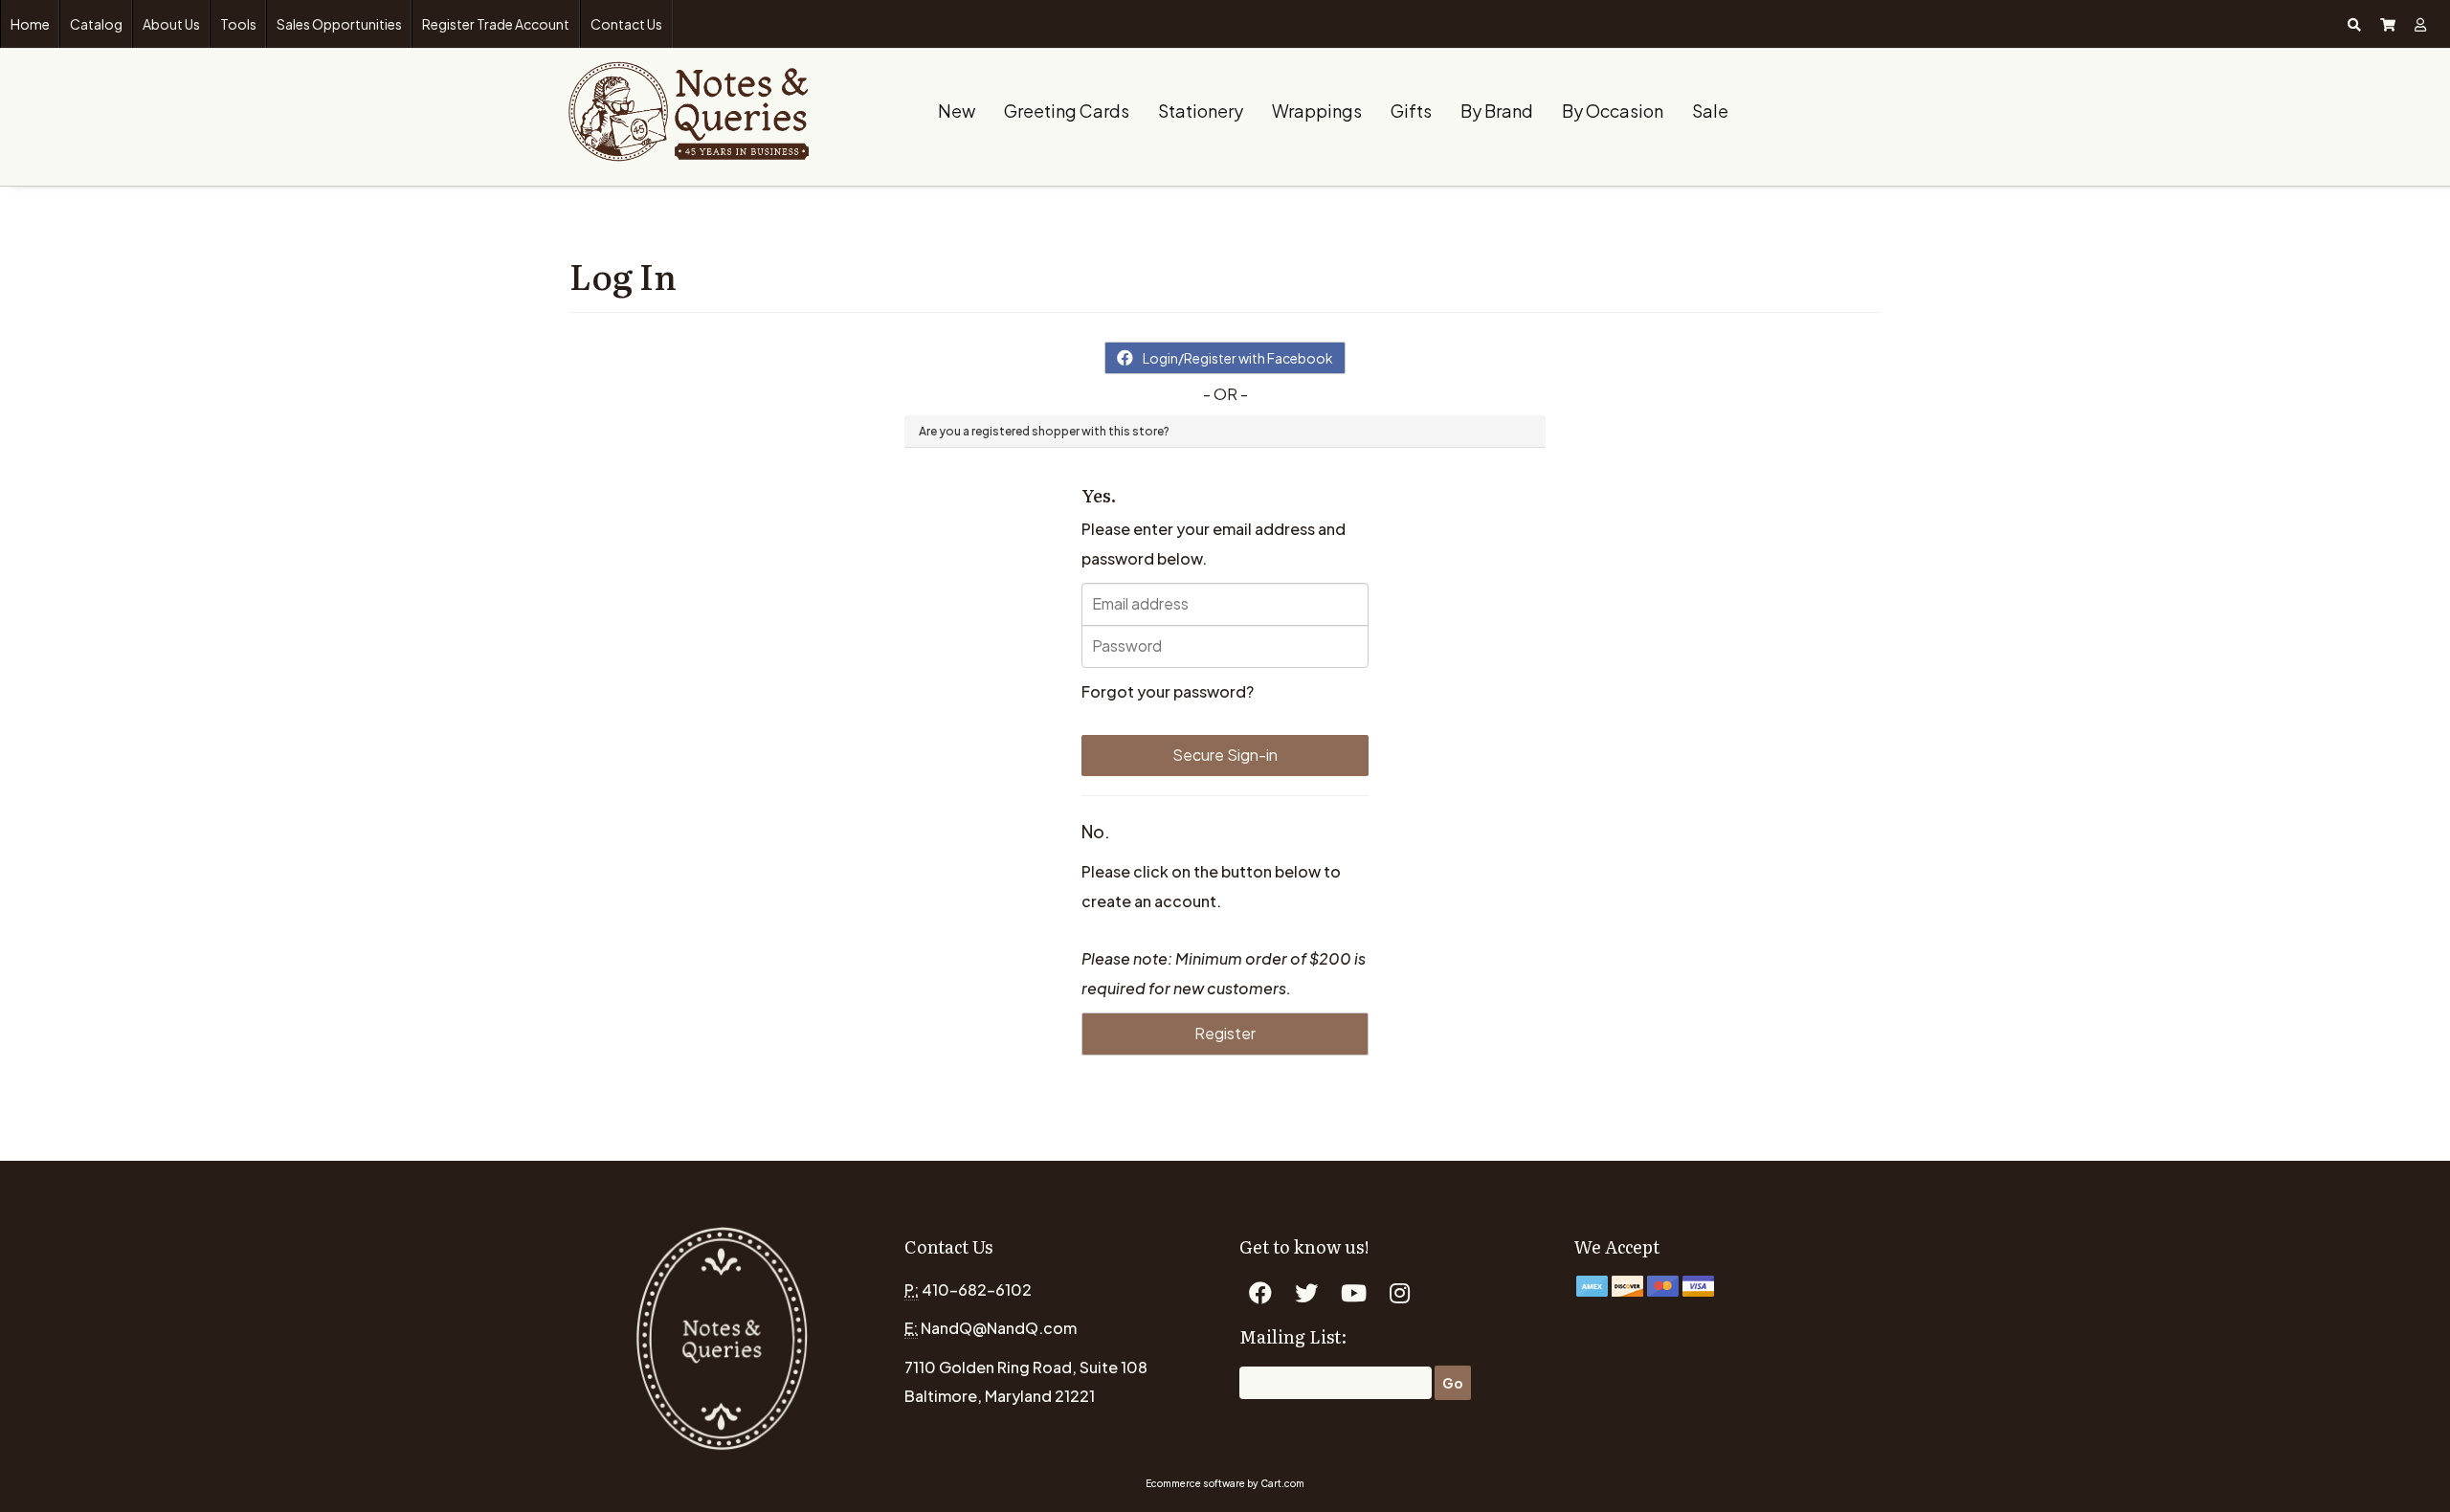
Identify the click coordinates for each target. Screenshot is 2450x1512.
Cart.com (1282, 1483)
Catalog (96, 24)
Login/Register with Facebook (1238, 358)
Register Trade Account (496, 24)
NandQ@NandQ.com (999, 1328)
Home (30, 24)
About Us (171, 24)
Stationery (1201, 111)
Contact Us (626, 24)
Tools (238, 24)
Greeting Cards (1067, 111)
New (957, 111)
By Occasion (1613, 111)
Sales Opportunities (339, 24)
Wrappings (1317, 111)
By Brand (1497, 111)
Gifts (1411, 111)
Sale (1710, 111)
